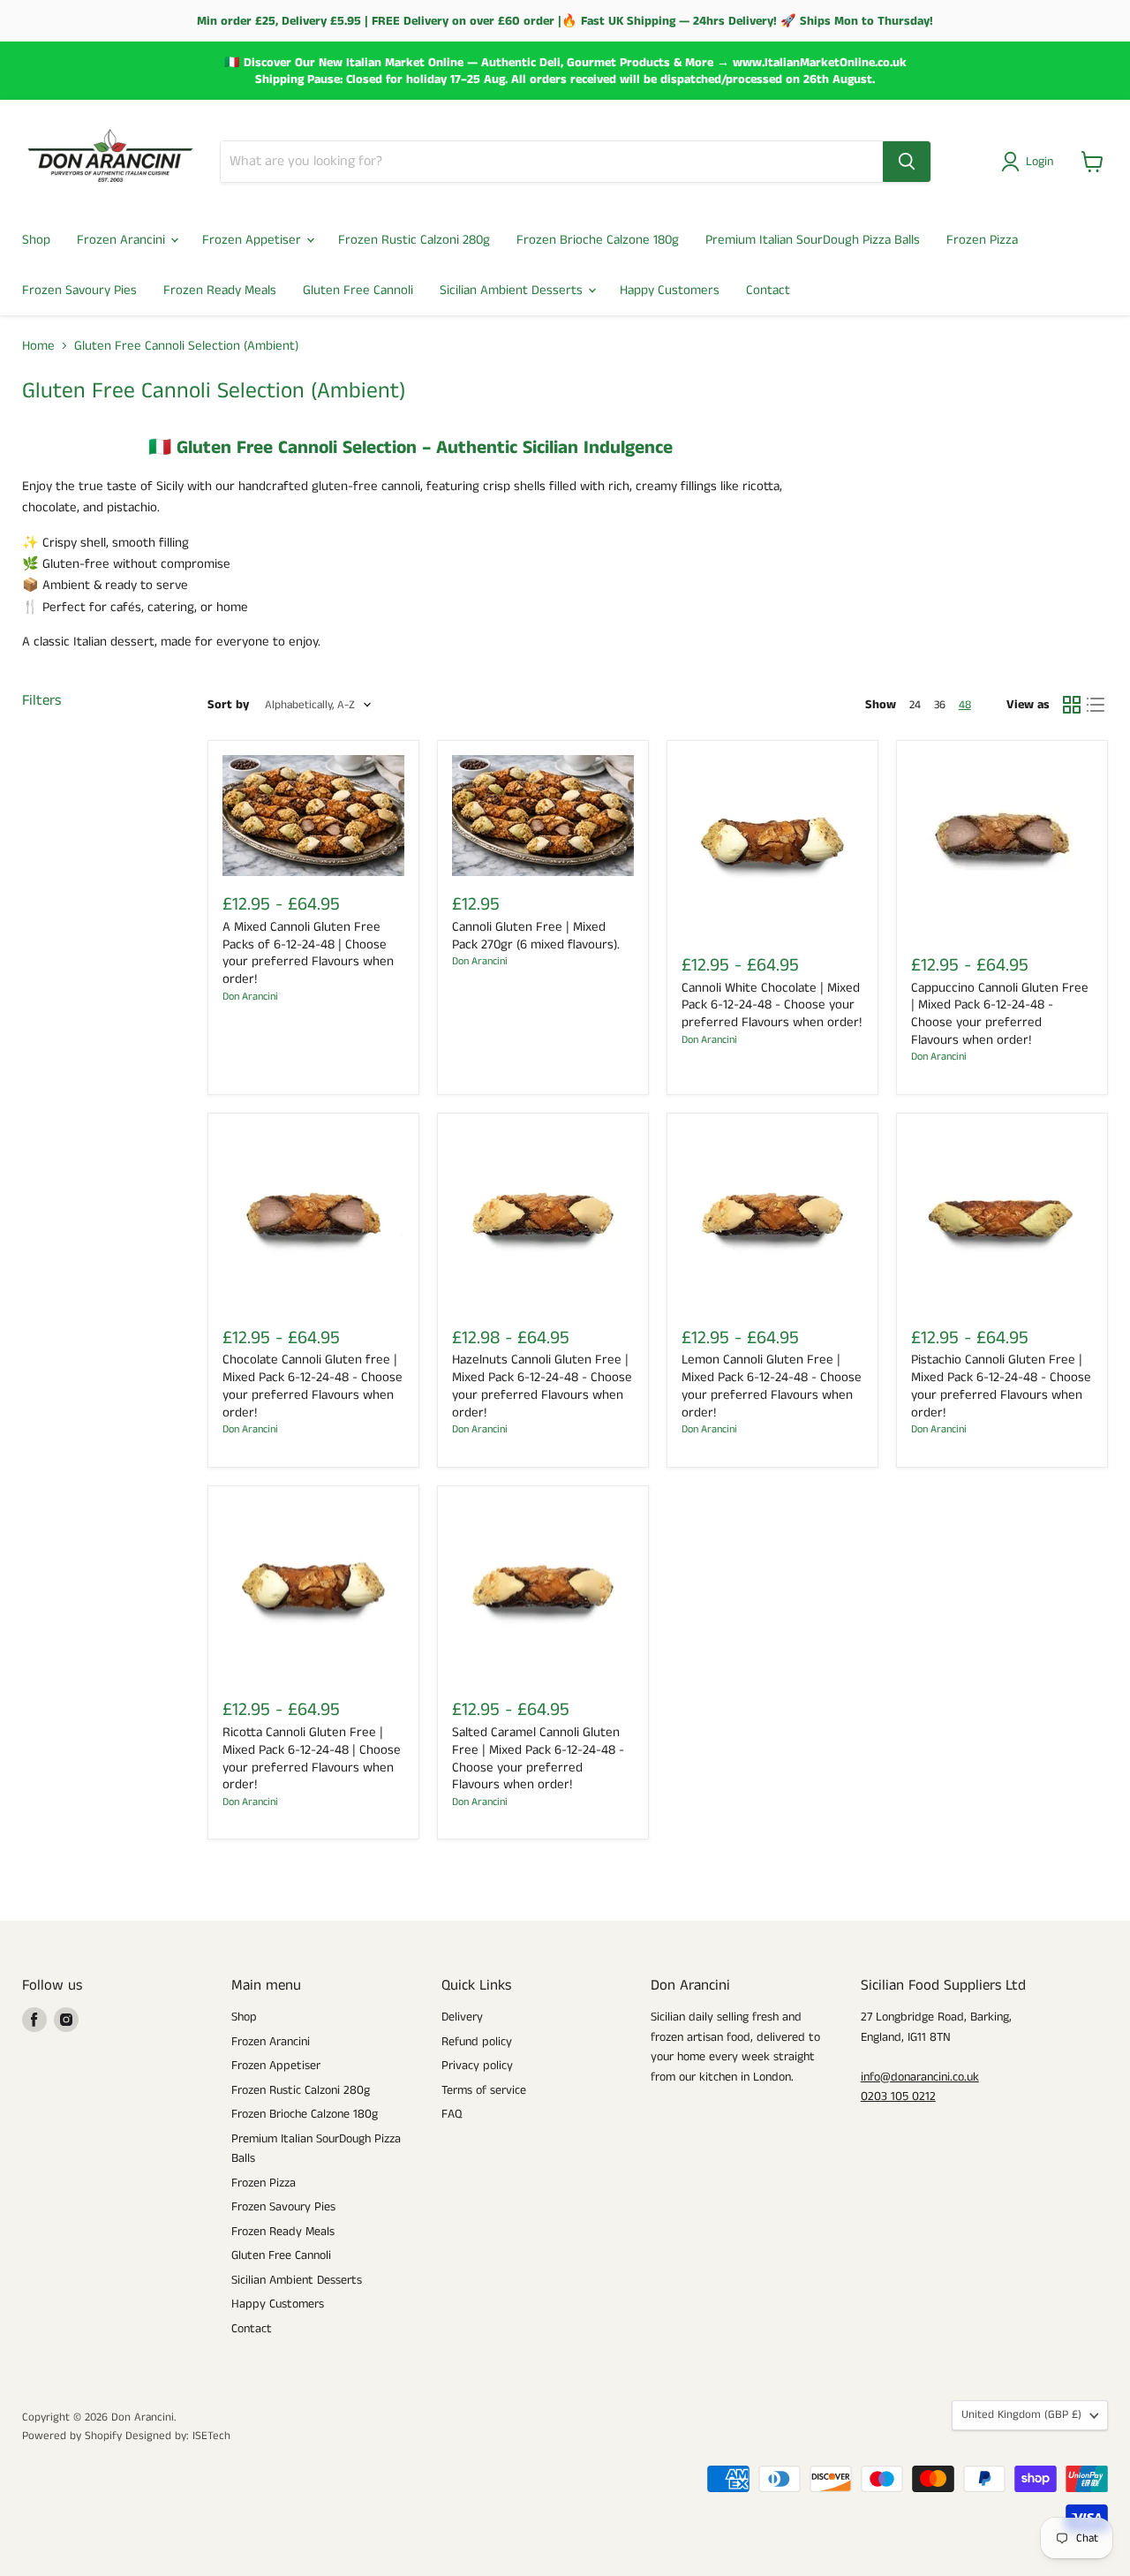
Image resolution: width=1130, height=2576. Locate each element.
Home (38, 346)
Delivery (462, 2017)
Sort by (228, 705)
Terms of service (484, 2090)
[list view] (1096, 705)
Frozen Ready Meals (220, 290)
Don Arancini (250, 997)
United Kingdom (1021, 2415)
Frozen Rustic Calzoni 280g (414, 240)
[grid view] (1072, 705)
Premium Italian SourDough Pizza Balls (813, 240)
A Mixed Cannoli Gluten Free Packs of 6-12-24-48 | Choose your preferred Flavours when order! (308, 953)
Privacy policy (477, 2066)
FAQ (452, 2114)
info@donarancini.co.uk (920, 2077)
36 (940, 705)
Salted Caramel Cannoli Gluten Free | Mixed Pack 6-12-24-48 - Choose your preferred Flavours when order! (538, 1758)
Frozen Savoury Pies (79, 290)
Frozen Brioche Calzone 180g (598, 240)
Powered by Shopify (72, 2436)
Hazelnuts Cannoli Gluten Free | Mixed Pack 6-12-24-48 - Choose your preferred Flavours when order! (542, 1386)
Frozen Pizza (982, 240)
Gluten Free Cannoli (358, 290)
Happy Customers (670, 290)
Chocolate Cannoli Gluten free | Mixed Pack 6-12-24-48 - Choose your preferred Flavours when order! (313, 1386)
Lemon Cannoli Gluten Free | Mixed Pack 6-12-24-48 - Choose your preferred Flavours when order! (772, 1386)
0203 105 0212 (898, 2096)
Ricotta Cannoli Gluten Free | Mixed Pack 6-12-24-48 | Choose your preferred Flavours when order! (312, 1758)
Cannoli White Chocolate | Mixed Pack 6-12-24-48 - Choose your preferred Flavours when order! (772, 1005)
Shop (36, 240)
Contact (768, 290)
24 (915, 705)
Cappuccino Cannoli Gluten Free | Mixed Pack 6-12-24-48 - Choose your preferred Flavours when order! (1000, 1014)
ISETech (211, 2436)
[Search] (907, 162)
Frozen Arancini (123, 240)
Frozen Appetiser (253, 240)
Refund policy (477, 2042)
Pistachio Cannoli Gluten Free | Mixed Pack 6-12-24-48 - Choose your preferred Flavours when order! (1001, 1386)
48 (965, 705)
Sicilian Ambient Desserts (513, 290)
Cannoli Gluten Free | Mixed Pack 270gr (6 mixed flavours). (536, 936)
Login (1040, 162)
